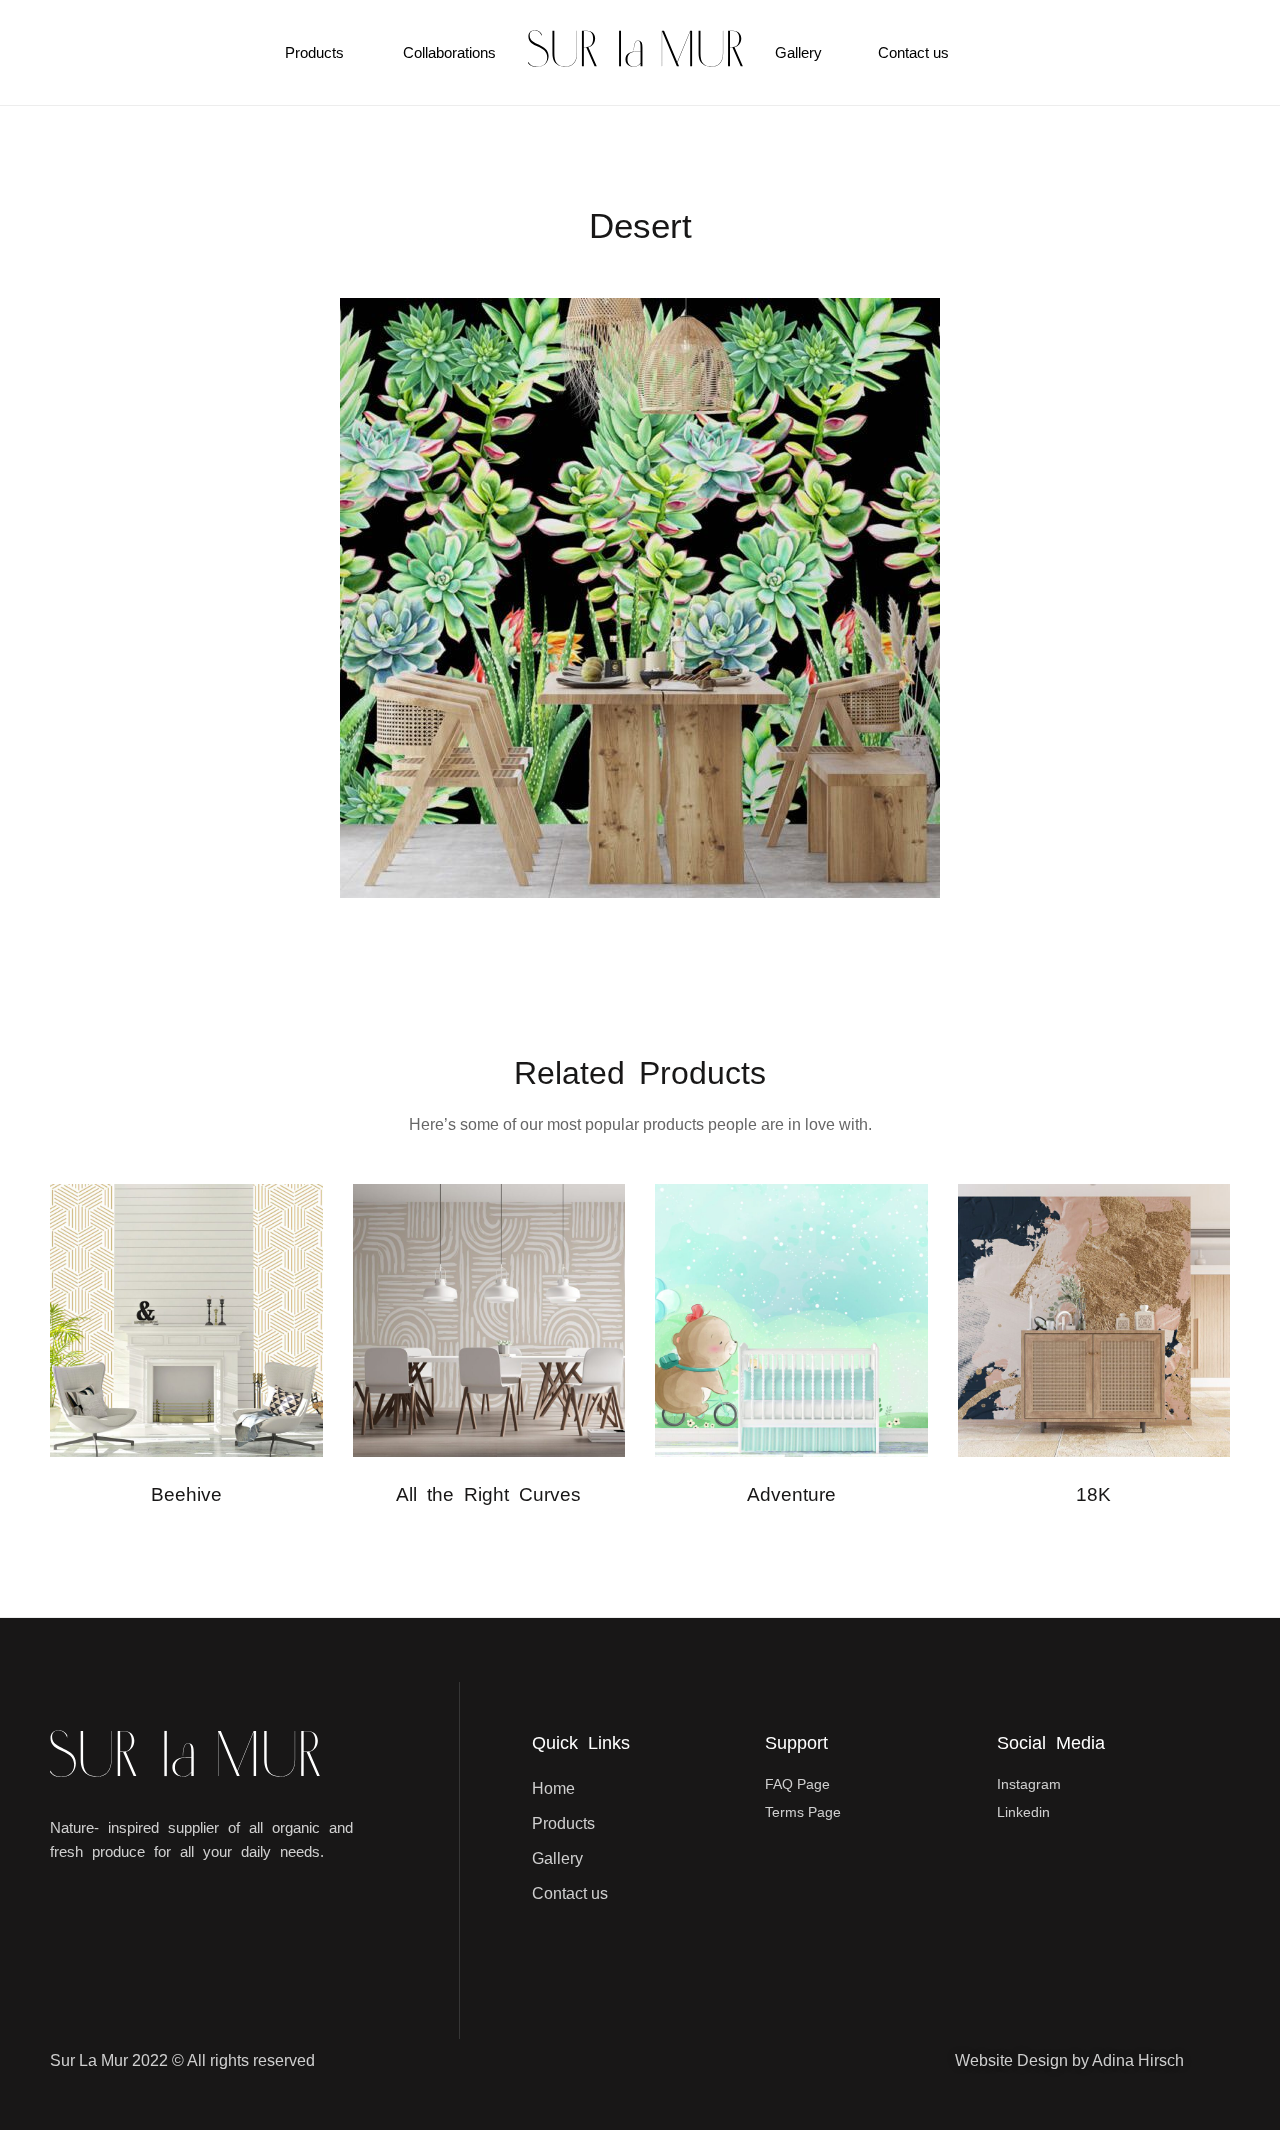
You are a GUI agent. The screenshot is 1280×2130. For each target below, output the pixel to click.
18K (1093, 1494)
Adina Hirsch (1138, 2060)
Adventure (791, 1494)
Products (314, 52)
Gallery (798, 52)
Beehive (186, 1494)
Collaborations (449, 52)
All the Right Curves (488, 1494)
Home (553, 1788)
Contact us (913, 52)
